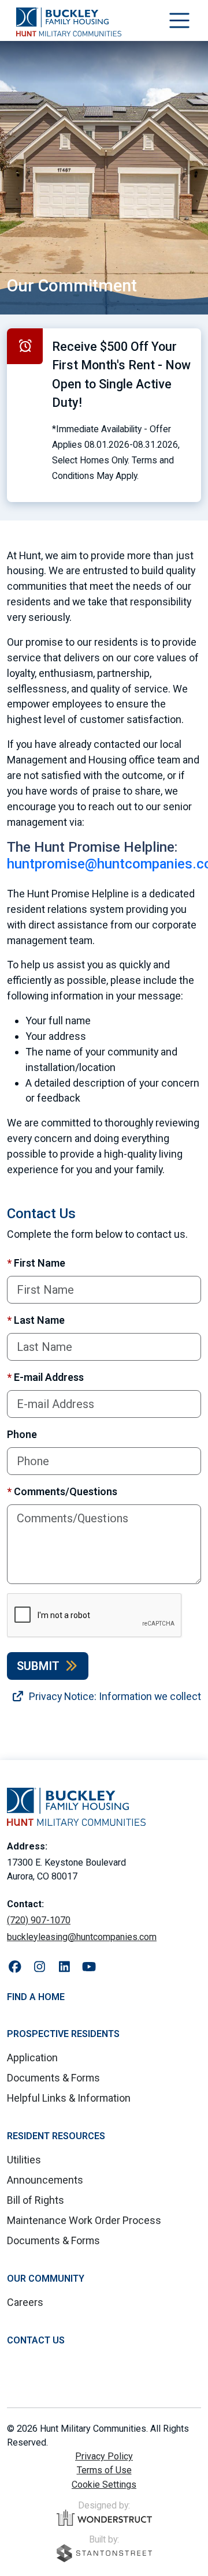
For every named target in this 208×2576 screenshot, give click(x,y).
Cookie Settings (104, 2485)
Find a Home (36, 1997)
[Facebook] (15, 1967)
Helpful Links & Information (69, 2098)
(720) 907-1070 (39, 1920)
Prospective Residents (63, 2034)
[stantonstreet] (104, 2553)
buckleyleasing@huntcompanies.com (82, 1937)
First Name (36, 1263)
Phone (22, 1434)
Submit (38, 1666)
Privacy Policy (104, 2456)
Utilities (24, 2160)
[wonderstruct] (104, 2518)
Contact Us (36, 2340)
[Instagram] (40, 1967)
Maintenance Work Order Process (84, 2220)
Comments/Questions (62, 1491)
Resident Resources (56, 2136)
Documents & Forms (53, 2078)
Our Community (46, 2279)
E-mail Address (45, 1377)
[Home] (69, 22)
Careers (25, 2302)
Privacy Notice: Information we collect (114, 1696)
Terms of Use (104, 2470)
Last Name (36, 1320)
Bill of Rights (36, 2200)
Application (32, 2058)
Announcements (45, 2180)
